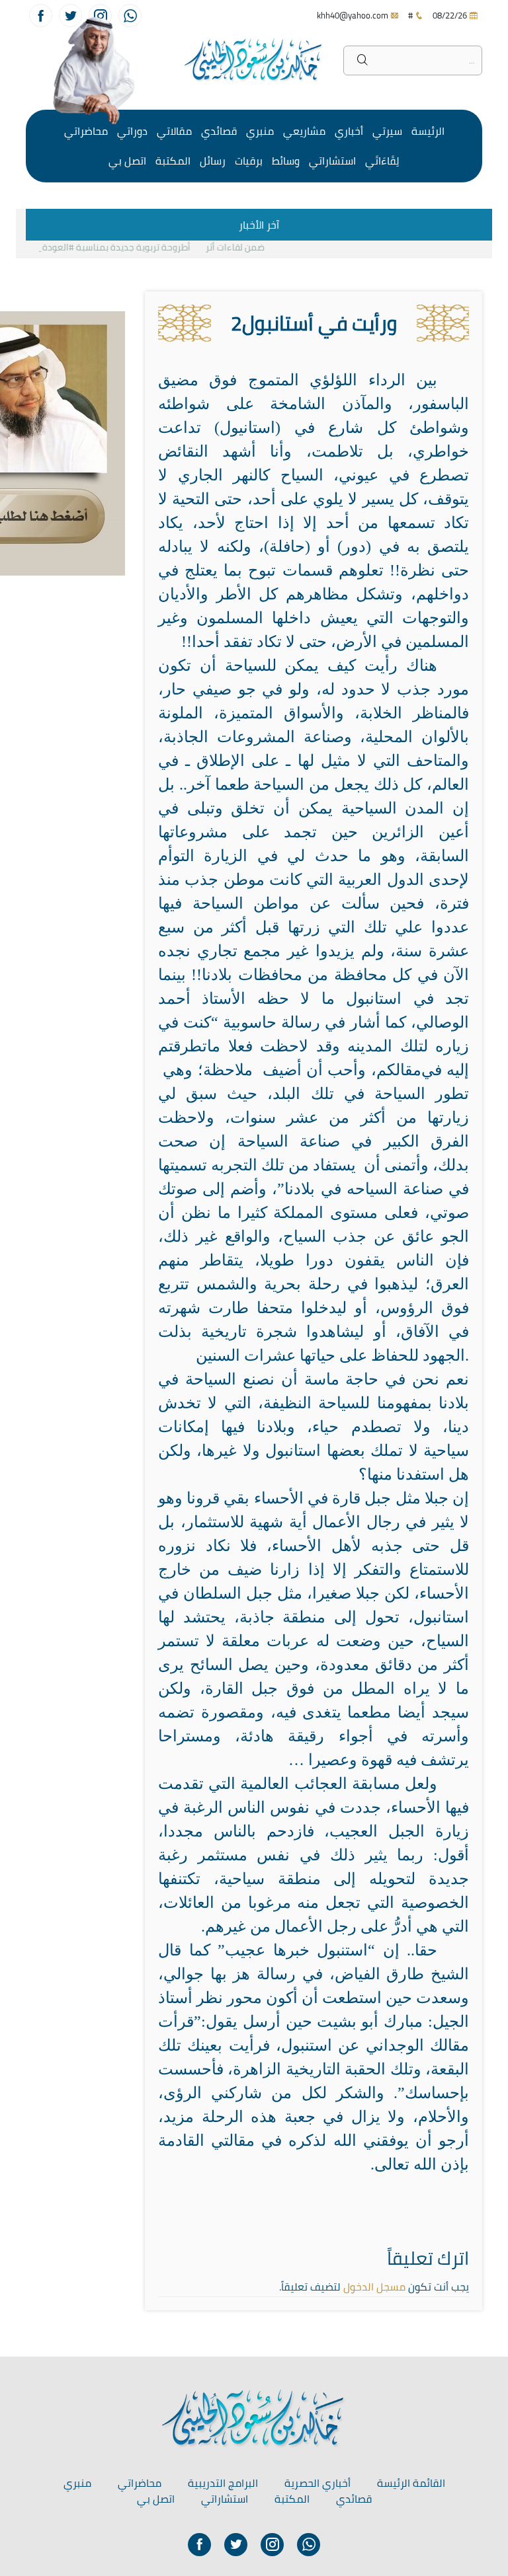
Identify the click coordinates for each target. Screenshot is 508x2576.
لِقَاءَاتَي (382, 161)
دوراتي (132, 131)
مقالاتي (174, 131)
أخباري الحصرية (317, 2483)
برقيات (249, 161)
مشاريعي (304, 131)
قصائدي (219, 131)
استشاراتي (332, 161)
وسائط (286, 161)
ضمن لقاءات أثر (249, 247)
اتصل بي (127, 161)
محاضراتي (86, 131)
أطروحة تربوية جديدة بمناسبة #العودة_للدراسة (112, 247)
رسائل (213, 161)
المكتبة (173, 161)
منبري (260, 131)
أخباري (349, 131)
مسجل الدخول (374, 2287)
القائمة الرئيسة (411, 2483)
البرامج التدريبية (223, 2483)
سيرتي (387, 131)
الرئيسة (428, 131)
